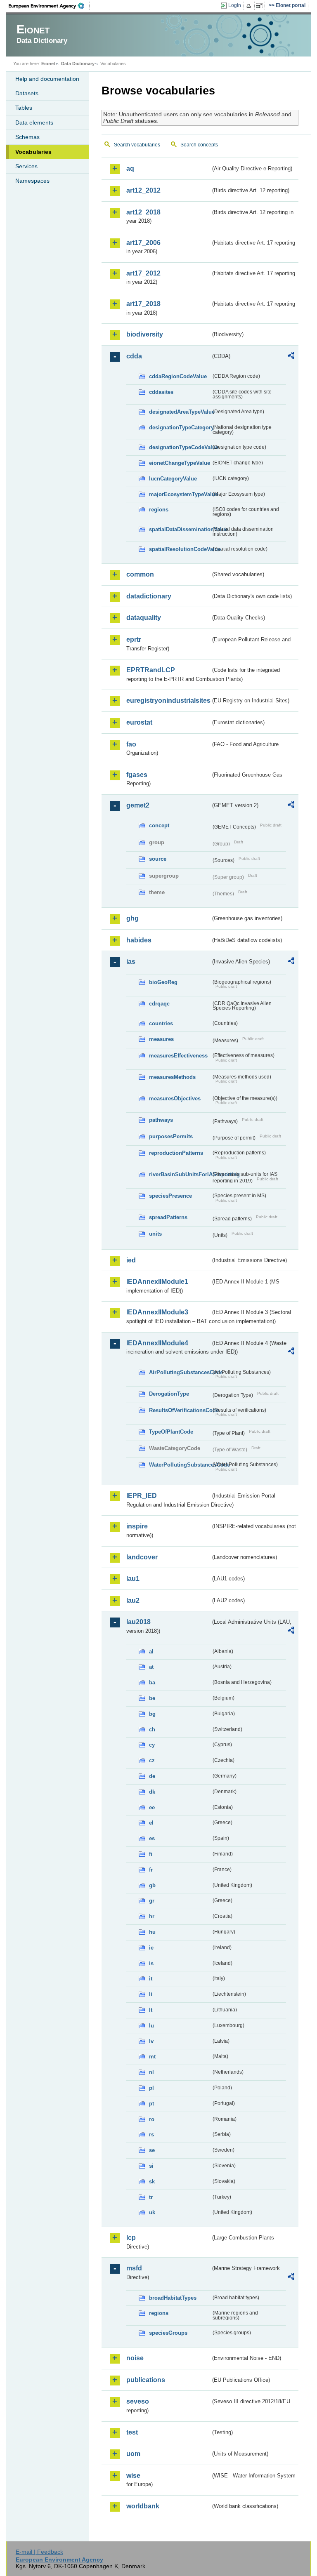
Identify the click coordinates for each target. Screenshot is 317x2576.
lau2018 (138, 1622)
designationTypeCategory (180, 427)
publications (146, 2380)
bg (152, 1714)
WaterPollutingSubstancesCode (180, 1465)
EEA (49, 6)
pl (151, 2088)
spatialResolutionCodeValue (180, 549)
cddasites (161, 392)
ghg (132, 918)
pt (151, 2104)
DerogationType (169, 1394)
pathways (161, 1120)
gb (152, 1885)
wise (133, 2476)
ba (152, 1682)
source (158, 859)
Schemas (27, 137)
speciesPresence (170, 1196)
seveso (138, 2401)
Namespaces (32, 181)
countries (161, 1023)
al (151, 1652)
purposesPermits (171, 1136)
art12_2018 (143, 212)
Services (26, 166)
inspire (137, 1526)
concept (159, 825)
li (151, 1994)
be (152, 1698)
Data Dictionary (78, 64)
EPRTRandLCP (151, 670)
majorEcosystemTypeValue (180, 494)
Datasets (27, 93)
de (152, 1776)
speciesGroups (168, 2333)
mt (152, 2057)
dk (152, 1792)
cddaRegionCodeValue (178, 376)
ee (152, 1807)
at (151, 1667)
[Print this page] (250, 6)
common (140, 574)
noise (135, 2358)
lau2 (133, 1600)
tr (151, 2197)
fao (131, 744)
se (152, 2150)
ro (152, 2119)
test (132, 2432)
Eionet (48, 64)
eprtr (134, 639)
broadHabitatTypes (173, 2298)
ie (151, 1948)
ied (131, 1260)
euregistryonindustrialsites (168, 701)
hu (152, 1932)
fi (151, 1854)
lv (151, 2041)
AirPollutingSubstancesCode (180, 1372)
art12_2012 (143, 190)
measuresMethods (172, 1077)
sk (152, 2182)
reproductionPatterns (176, 1153)
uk (152, 2212)
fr (151, 1870)
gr (152, 1901)
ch (152, 1729)
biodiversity (145, 334)
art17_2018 (143, 304)
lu (151, 2026)
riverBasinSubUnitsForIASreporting (180, 1174)
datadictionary (149, 596)
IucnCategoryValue (173, 479)
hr (152, 1916)
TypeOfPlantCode (171, 1432)
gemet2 (138, 805)
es (152, 1838)
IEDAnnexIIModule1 (157, 1282)
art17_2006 (143, 243)
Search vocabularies (137, 145)
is (151, 1963)
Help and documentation (47, 79)
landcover (142, 1557)
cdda (134, 356)
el (151, 1823)
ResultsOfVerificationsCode (180, 1410)
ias (131, 962)
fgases (137, 775)
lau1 (133, 1579)
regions (159, 510)
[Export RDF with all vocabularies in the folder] (291, 357)
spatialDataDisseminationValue (180, 529)
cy (152, 1745)
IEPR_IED (142, 1496)
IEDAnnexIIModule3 (157, 1312)
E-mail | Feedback (39, 2552)
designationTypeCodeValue (180, 447)
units (155, 1234)
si (151, 2166)
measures (161, 1039)
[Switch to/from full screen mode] (261, 6)
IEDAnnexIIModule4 (157, 1343)
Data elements (34, 122)
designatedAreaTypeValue (180, 412)
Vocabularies (33, 152)
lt (151, 2010)
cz (152, 1760)
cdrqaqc (159, 1004)
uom (133, 2454)
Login (235, 5)
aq (130, 168)
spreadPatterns (168, 1217)
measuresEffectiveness (178, 1056)
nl (151, 2072)
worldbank (143, 2506)
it (151, 1979)
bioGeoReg (163, 982)
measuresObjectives (175, 1098)
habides (139, 940)
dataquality (144, 618)
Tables (24, 108)
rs (151, 2135)
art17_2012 (143, 273)
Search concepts (199, 145)
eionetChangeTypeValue (180, 463)
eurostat (139, 722)
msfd (134, 2268)
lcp (131, 2238)
